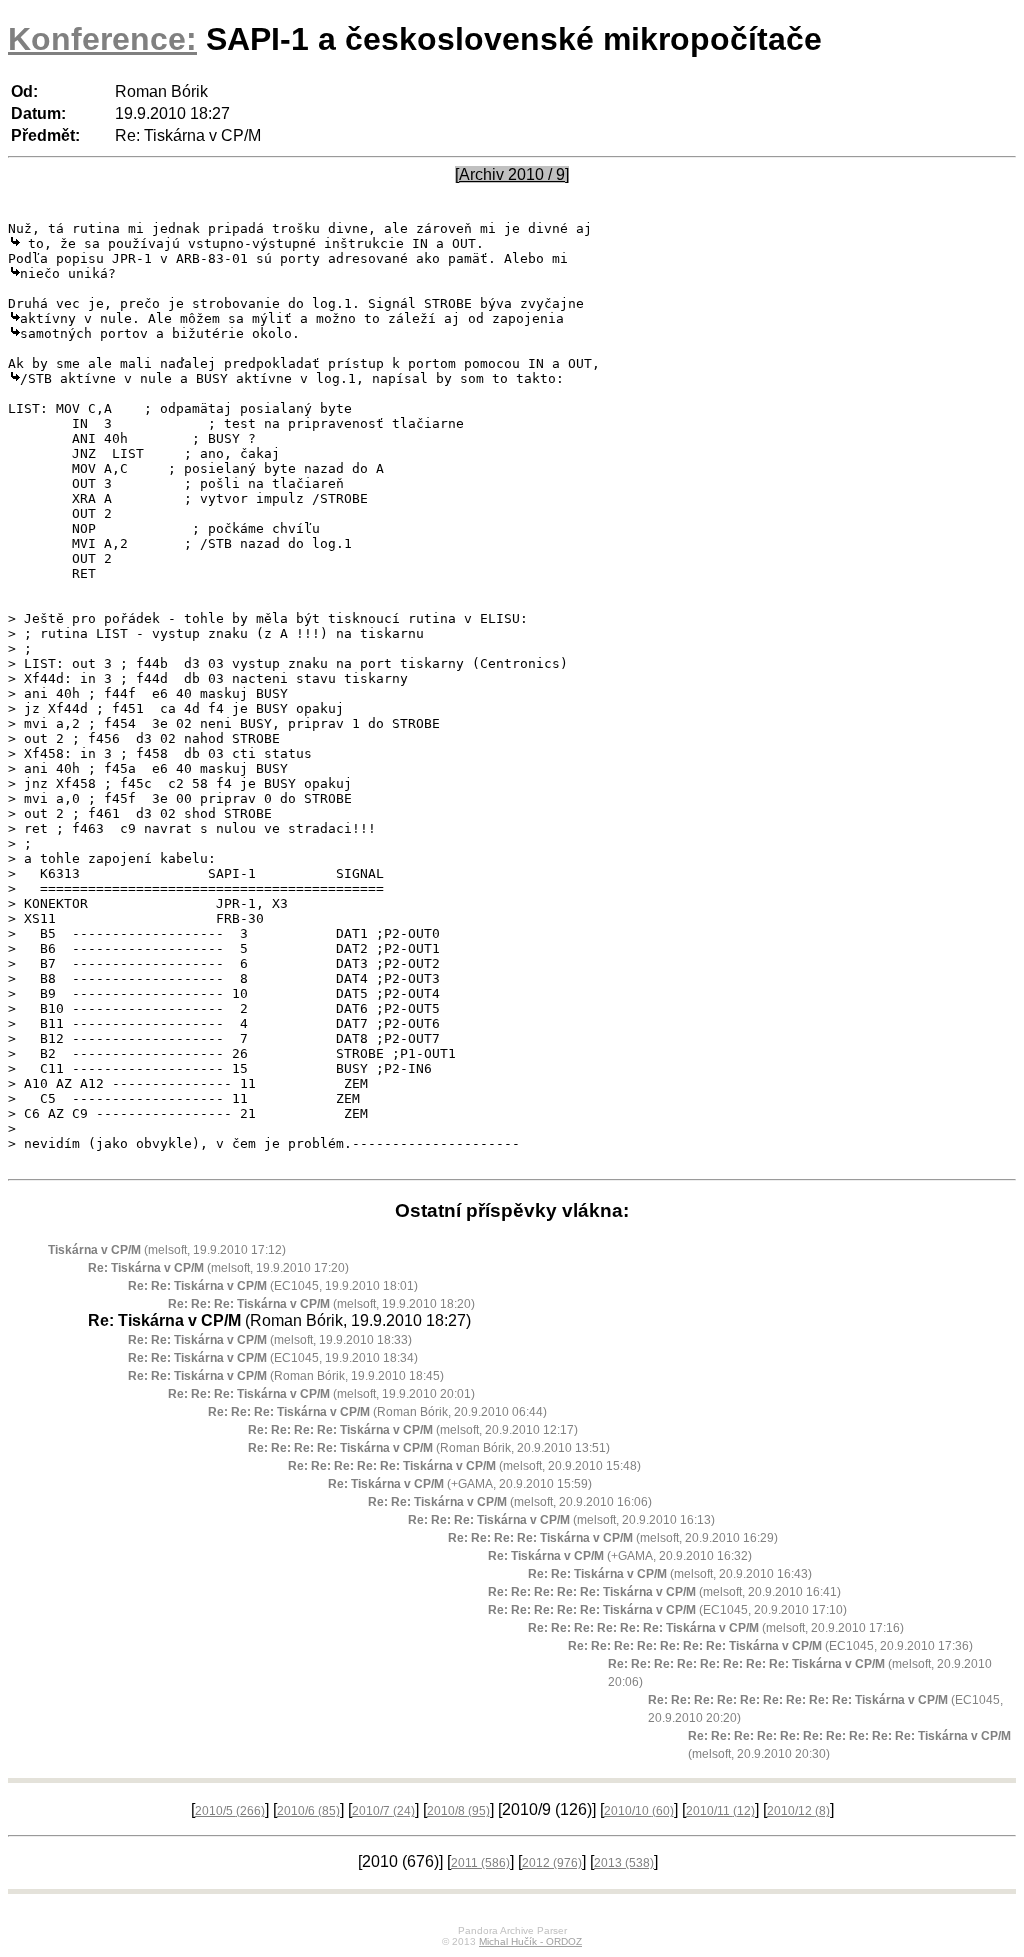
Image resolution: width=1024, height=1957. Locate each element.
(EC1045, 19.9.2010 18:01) (273, 1286)
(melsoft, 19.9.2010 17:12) (167, 1250)
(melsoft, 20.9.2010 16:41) (664, 1592)
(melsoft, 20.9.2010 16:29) (613, 1538)
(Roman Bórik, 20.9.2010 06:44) (377, 1412)
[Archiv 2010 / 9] (512, 174)
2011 (480, 1863)
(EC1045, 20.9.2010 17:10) (667, 1610)
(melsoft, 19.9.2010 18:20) (321, 1304)
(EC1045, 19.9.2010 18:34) (273, 1358)
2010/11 (720, 1811)
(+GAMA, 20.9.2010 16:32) (620, 1556)
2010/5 (230, 1811)
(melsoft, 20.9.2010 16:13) (561, 1520)
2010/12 (798, 1811)
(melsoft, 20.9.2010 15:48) (464, 1466)
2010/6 (308, 1811)
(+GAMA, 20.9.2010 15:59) (460, 1484)
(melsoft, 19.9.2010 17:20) (218, 1268)
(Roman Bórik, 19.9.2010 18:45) (286, 1376)
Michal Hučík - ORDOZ (530, 1941)
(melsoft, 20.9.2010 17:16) (716, 1628)
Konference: (102, 39)
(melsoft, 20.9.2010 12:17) (413, 1430)
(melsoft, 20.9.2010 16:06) (510, 1502)
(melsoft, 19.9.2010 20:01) (321, 1394)
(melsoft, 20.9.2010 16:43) (670, 1574)
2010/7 (383, 1811)
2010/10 (639, 1811)
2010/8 (458, 1811)
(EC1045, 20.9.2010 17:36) (770, 1646)
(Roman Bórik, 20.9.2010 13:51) (429, 1448)
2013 (624, 1863)
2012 (552, 1863)
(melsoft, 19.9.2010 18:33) (270, 1340)
